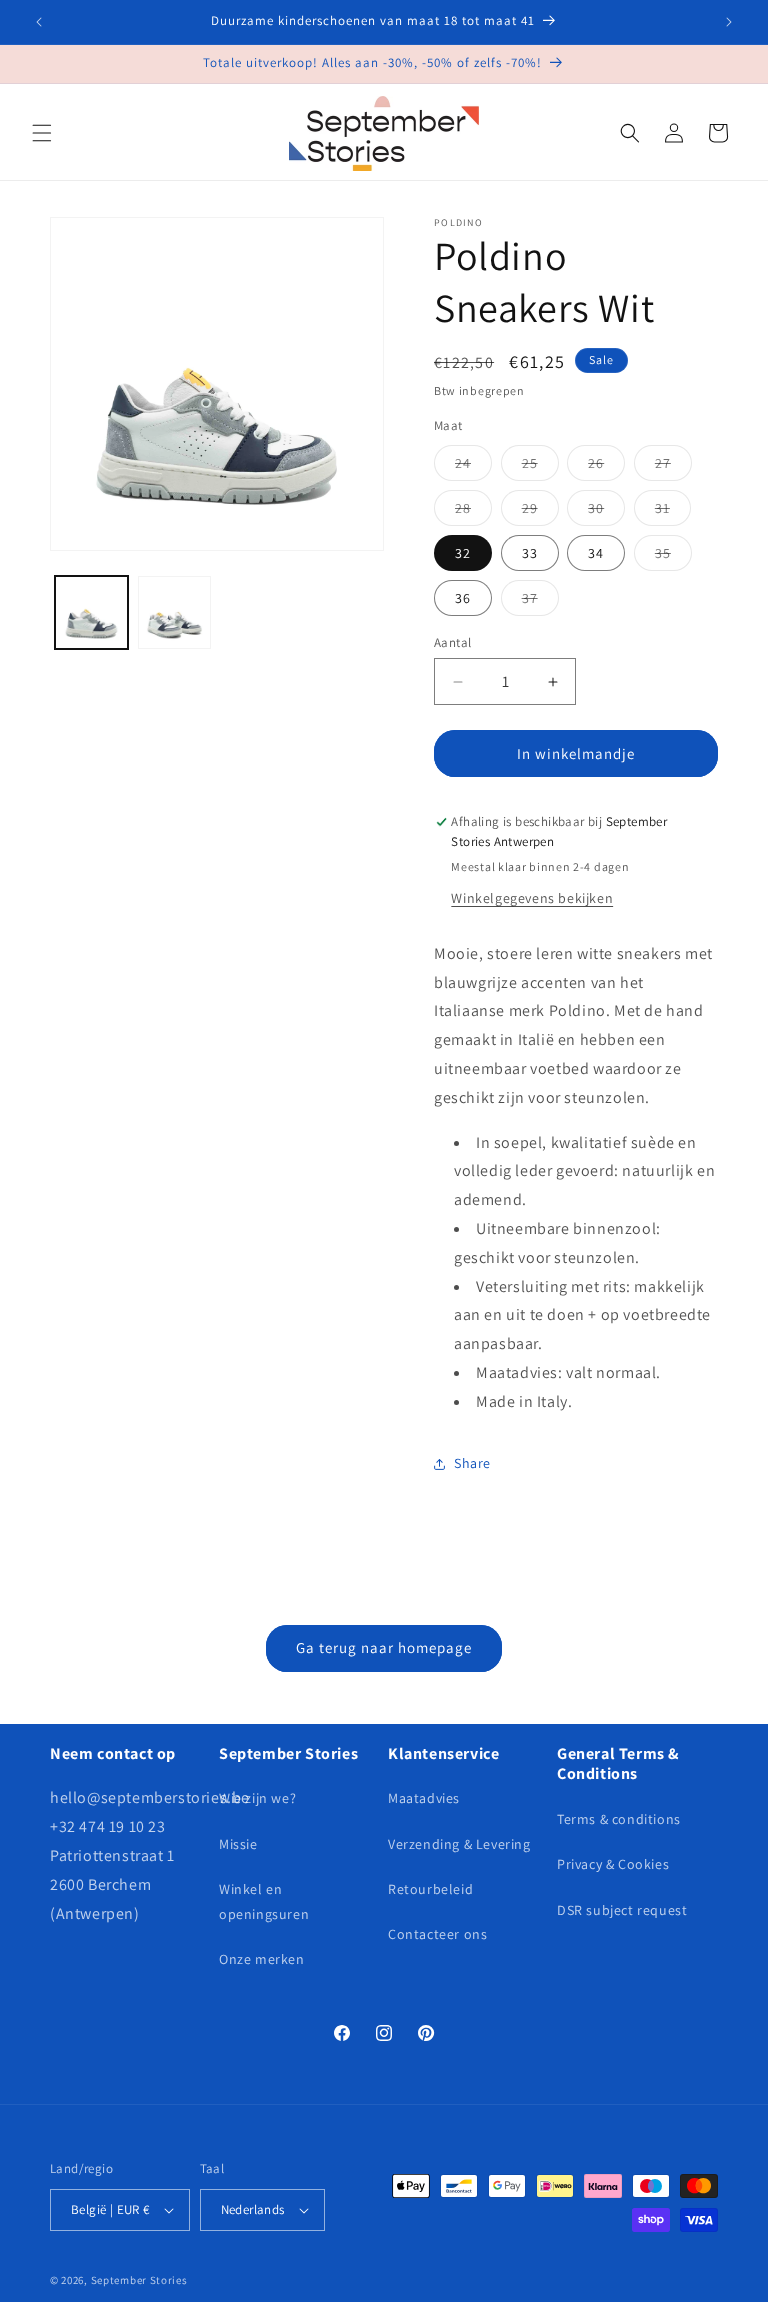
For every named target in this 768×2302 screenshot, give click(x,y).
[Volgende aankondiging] (729, 22)
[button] (42, 133)
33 (530, 553)
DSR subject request (622, 1910)
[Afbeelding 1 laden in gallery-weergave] (91, 612)
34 (596, 553)
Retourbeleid (430, 1889)
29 (540, 512)
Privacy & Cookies (613, 1864)
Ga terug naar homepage (384, 1647)
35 (673, 557)
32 (463, 553)
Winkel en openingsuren (264, 1901)
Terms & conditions (619, 1819)
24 (473, 467)
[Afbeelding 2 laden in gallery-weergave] (174, 612)
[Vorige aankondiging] (39, 22)
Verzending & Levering (459, 1844)
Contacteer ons (437, 1934)
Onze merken (262, 1959)
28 (473, 512)
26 (606, 467)
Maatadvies (424, 1798)
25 (540, 467)
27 (673, 467)
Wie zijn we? (257, 1798)
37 (540, 602)
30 (606, 512)
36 (463, 598)
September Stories (139, 2280)
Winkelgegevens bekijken (532, 898)
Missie (238, 1844)
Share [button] (472, 1463)
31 (673, 512)
